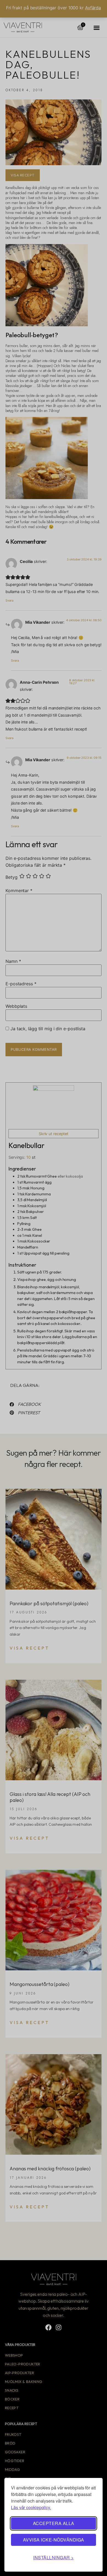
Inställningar (52, 2558)
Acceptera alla (54, 2523)
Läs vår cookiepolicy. (31, 2507)
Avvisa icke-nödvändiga (54, 2540)
